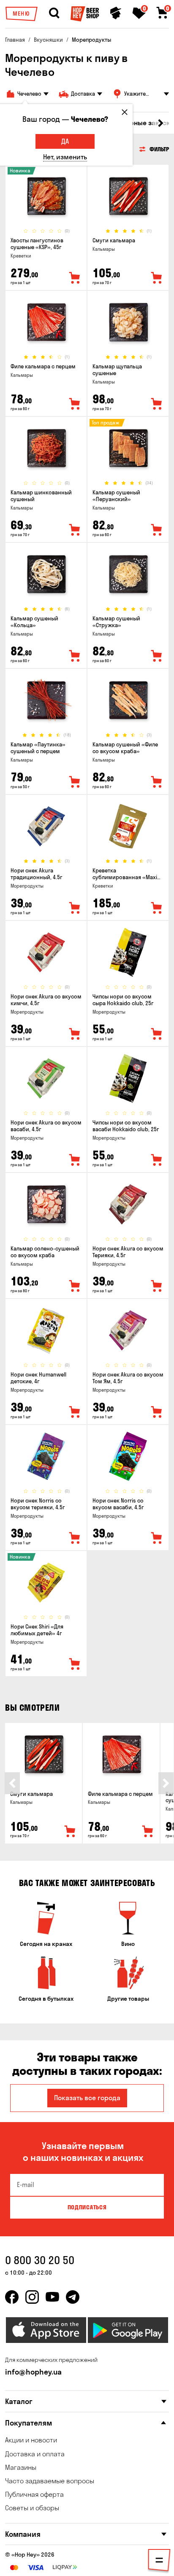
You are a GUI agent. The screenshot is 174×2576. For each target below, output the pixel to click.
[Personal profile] (116, 13)
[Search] (54, 13)
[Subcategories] (159, 2562)
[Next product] (166, 1783)
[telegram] (73, 2297)
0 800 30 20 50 (40, 2260)
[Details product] (46, 196)
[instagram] (32, 2297)
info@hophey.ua (33, 2372)
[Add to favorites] (75, 278)
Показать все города (87, 2098)
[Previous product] (12, 1783)
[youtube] (52, 2297)
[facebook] (12, 2297)
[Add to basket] (70, 1832)
